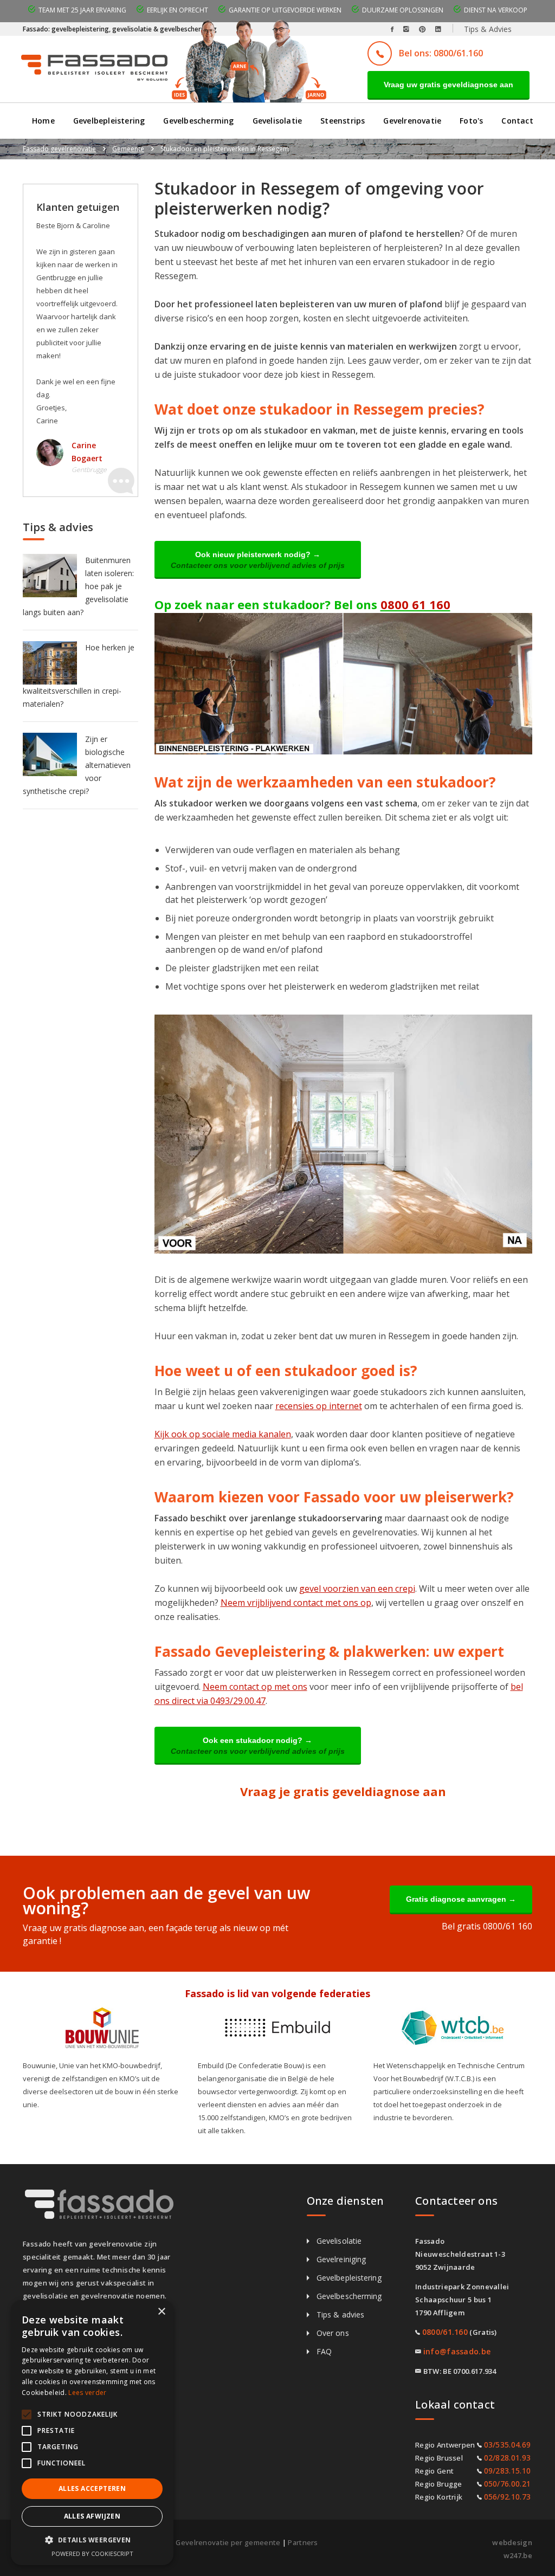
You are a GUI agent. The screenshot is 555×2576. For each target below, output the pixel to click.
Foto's (471, 121)
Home (43, 121)
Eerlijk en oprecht (178, 10)
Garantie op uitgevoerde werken (285, 10)
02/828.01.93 (508, 2458)
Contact (517, 121)
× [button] (161, 2312)
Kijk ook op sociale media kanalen (223, 1434)
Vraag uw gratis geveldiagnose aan (448, 85)
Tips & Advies (488, 29)
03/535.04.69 (508, 2445)
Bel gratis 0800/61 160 (487, 1926)
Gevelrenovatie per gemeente (228, 2542)
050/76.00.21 (508, 2484)
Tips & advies (340, 2314)
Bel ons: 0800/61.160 (441, 53)
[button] (92, 2540)
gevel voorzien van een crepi (357, 1589)
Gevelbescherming (198, 121)
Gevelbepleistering (109, 121)
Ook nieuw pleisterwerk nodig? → (258, 560)
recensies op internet (319, 1406)
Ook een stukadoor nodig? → (258, 1746)
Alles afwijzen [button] (92, 2516)
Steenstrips (343, 121)
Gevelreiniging (341, 2259)
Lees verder (87, 2393)
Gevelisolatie (277, 121)
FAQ (324, 2351)
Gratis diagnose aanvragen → (461, 1899)
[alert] (92, 2433)
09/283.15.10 (508, 2471)
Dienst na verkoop (496, 10)
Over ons (333, 2333)
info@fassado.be (457, 2351)
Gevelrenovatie (412, 121)
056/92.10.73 (508, 2497)
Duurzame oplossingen (403, 10)
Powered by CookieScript (92, 2554)
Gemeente (128, 149)
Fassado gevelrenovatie (59, 149)
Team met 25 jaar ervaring (82, 10)
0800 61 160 (415, 604)
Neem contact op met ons (255, 1687)
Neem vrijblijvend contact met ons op (296, 1603)
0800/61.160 (445, 2332)
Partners (303, 2542)
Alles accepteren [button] (92, 2488)
